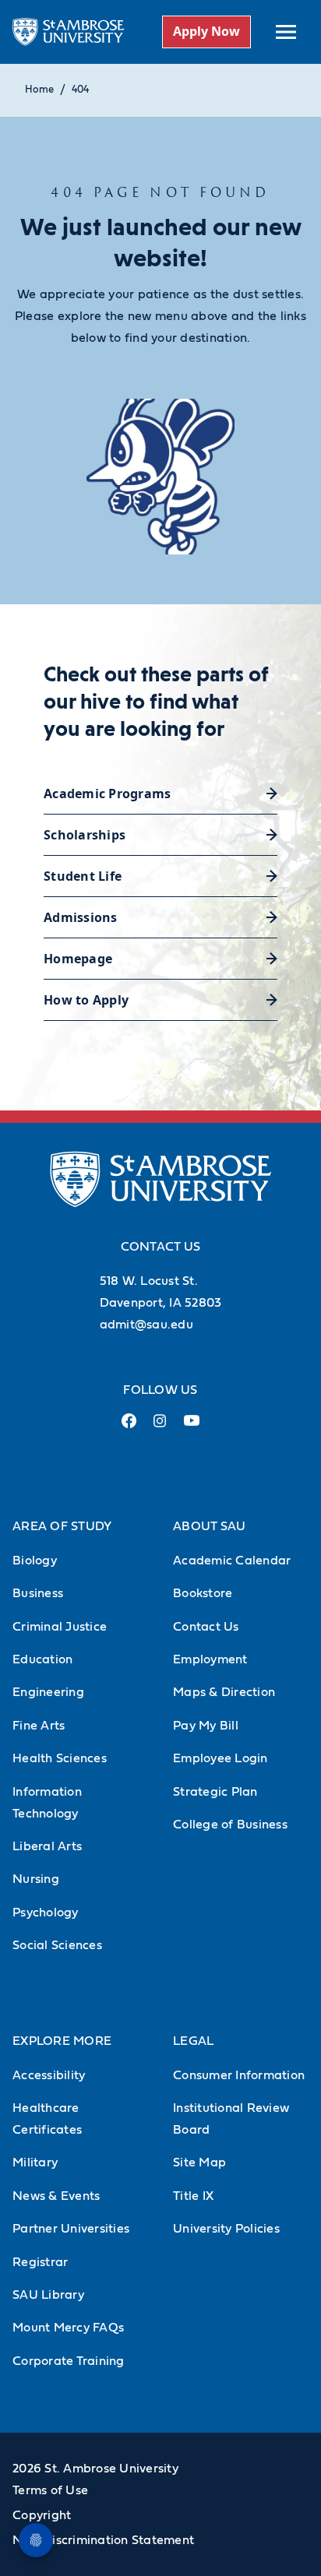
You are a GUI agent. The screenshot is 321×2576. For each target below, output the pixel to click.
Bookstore (203, 1593)
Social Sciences (57, 1945)
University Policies (226, 2229)
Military (35, 2163)
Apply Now (206, 31)
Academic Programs (107, 794)
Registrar (40, 2262)
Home (39, 90)
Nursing (36, 1879)
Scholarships (85, 835)
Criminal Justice (60, 1627)
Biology (35, 1561)
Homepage (78, 959)
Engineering (48, 1692)
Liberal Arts (47, 1846)
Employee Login (220, 1758)
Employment (210, 1659)
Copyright (42, 2515)
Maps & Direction (224, 1692)
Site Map (199, 2163)
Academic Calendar (232, 1561)
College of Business (230, 1825)
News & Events (56, 2196)
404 (80, 90)
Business (38, 1593)
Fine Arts (39, 1726)
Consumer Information (239, 2075)
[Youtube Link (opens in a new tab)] (192, 1427)
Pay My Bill (206, 1726)
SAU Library (48, 2295)
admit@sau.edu (146, 1325)
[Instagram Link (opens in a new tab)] (160, 1427)
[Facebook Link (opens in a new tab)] (129, 1427)
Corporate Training (69, 2361)
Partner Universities (71, 2229)
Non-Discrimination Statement (103, 2540)
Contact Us (206, 1627)
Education (42, 1659)
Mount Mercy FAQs (68, 2328)
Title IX (193, 2196)
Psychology (46, 1913)
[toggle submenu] (286, 32)
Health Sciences (60, 1758)
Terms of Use (50, 2490)
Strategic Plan (215, 1792)
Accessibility (49, 2075)
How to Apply (86, 1000)
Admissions (81, 917)
